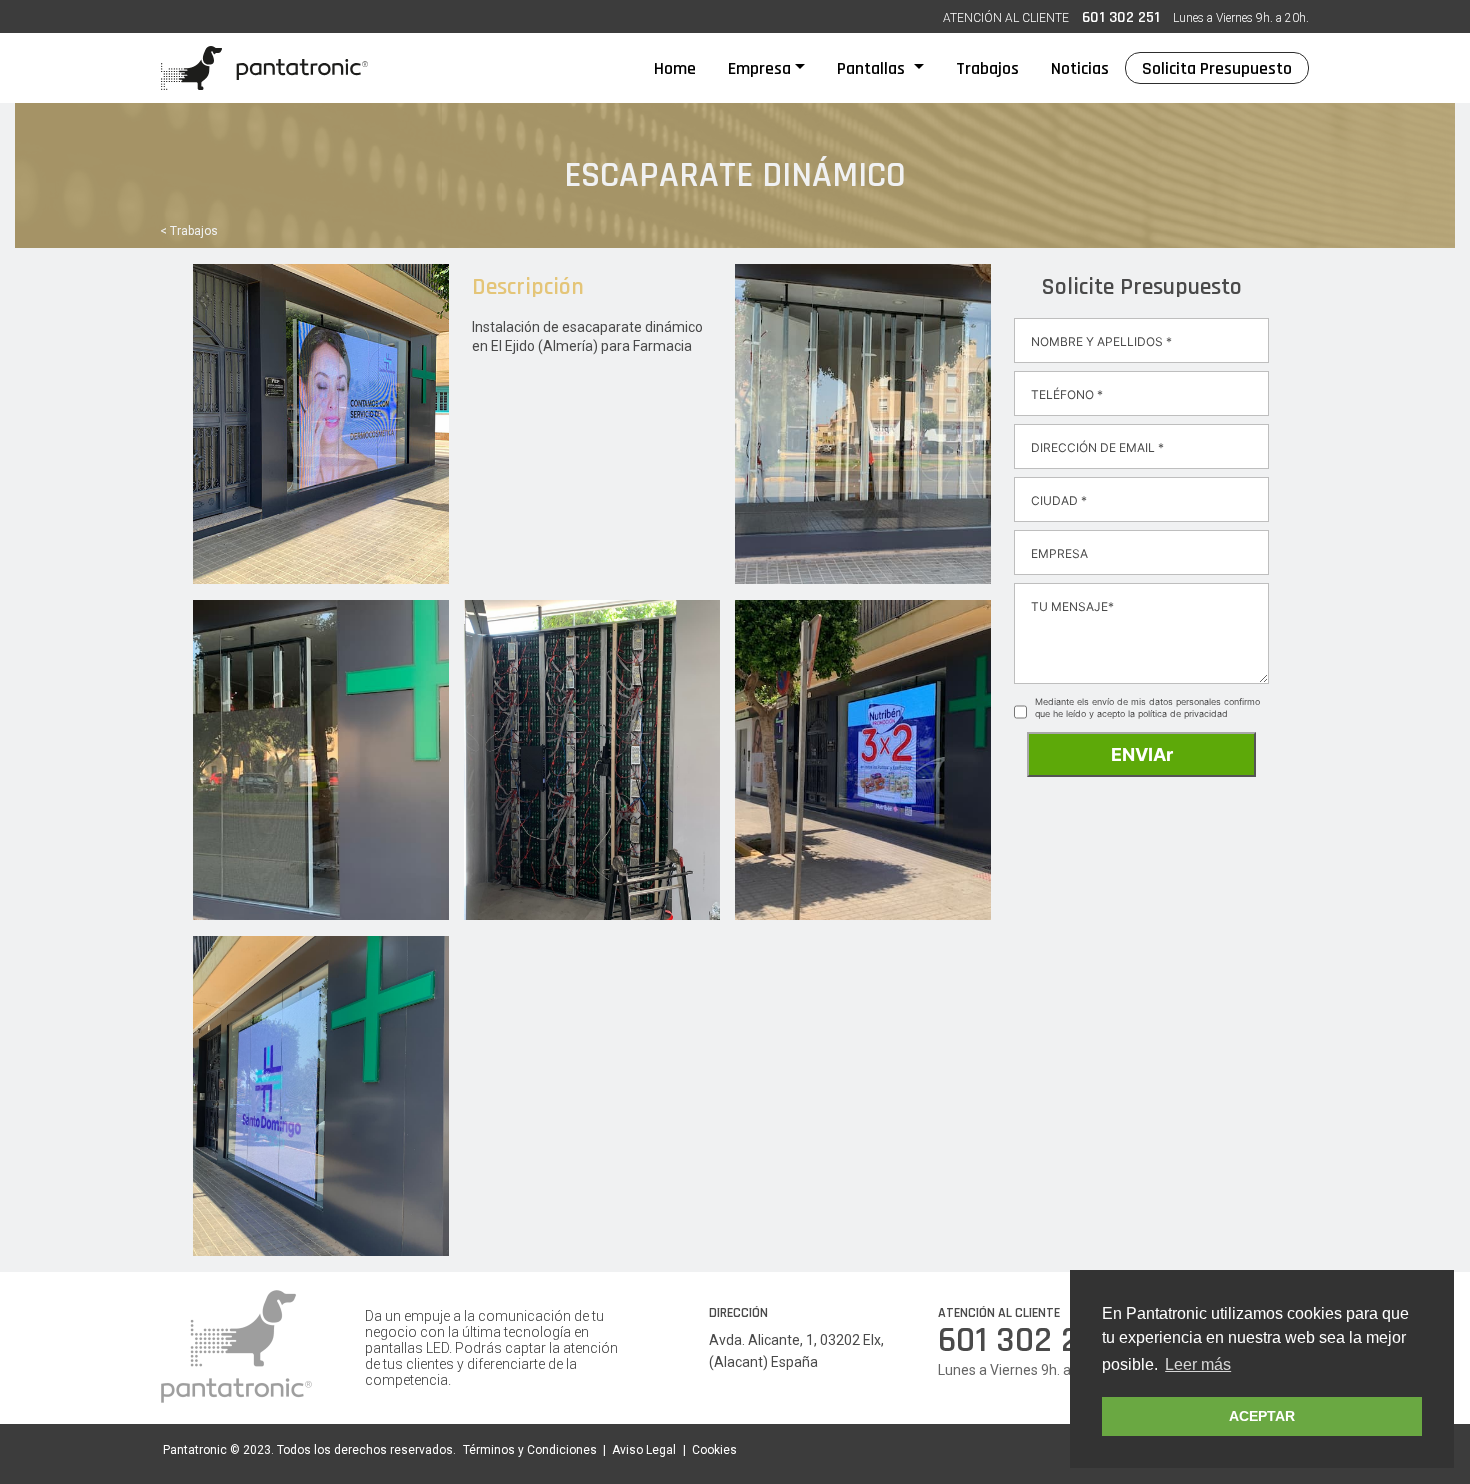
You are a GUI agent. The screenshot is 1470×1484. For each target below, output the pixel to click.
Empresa (759, 68)
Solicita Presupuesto (1217, 68)
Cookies (714, 1450)
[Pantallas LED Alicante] (264, 68)
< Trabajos (189, 231)
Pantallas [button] (873, 68)
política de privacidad (1183, 713)
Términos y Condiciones (530, 1450)
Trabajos (987, 68)
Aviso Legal (644, 1450)
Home (683, 68)
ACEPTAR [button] (1262, 1416)
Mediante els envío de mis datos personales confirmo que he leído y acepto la (1147, 707)
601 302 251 (1121, 17)
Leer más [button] (1198, 1364)
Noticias (1080, 68)
